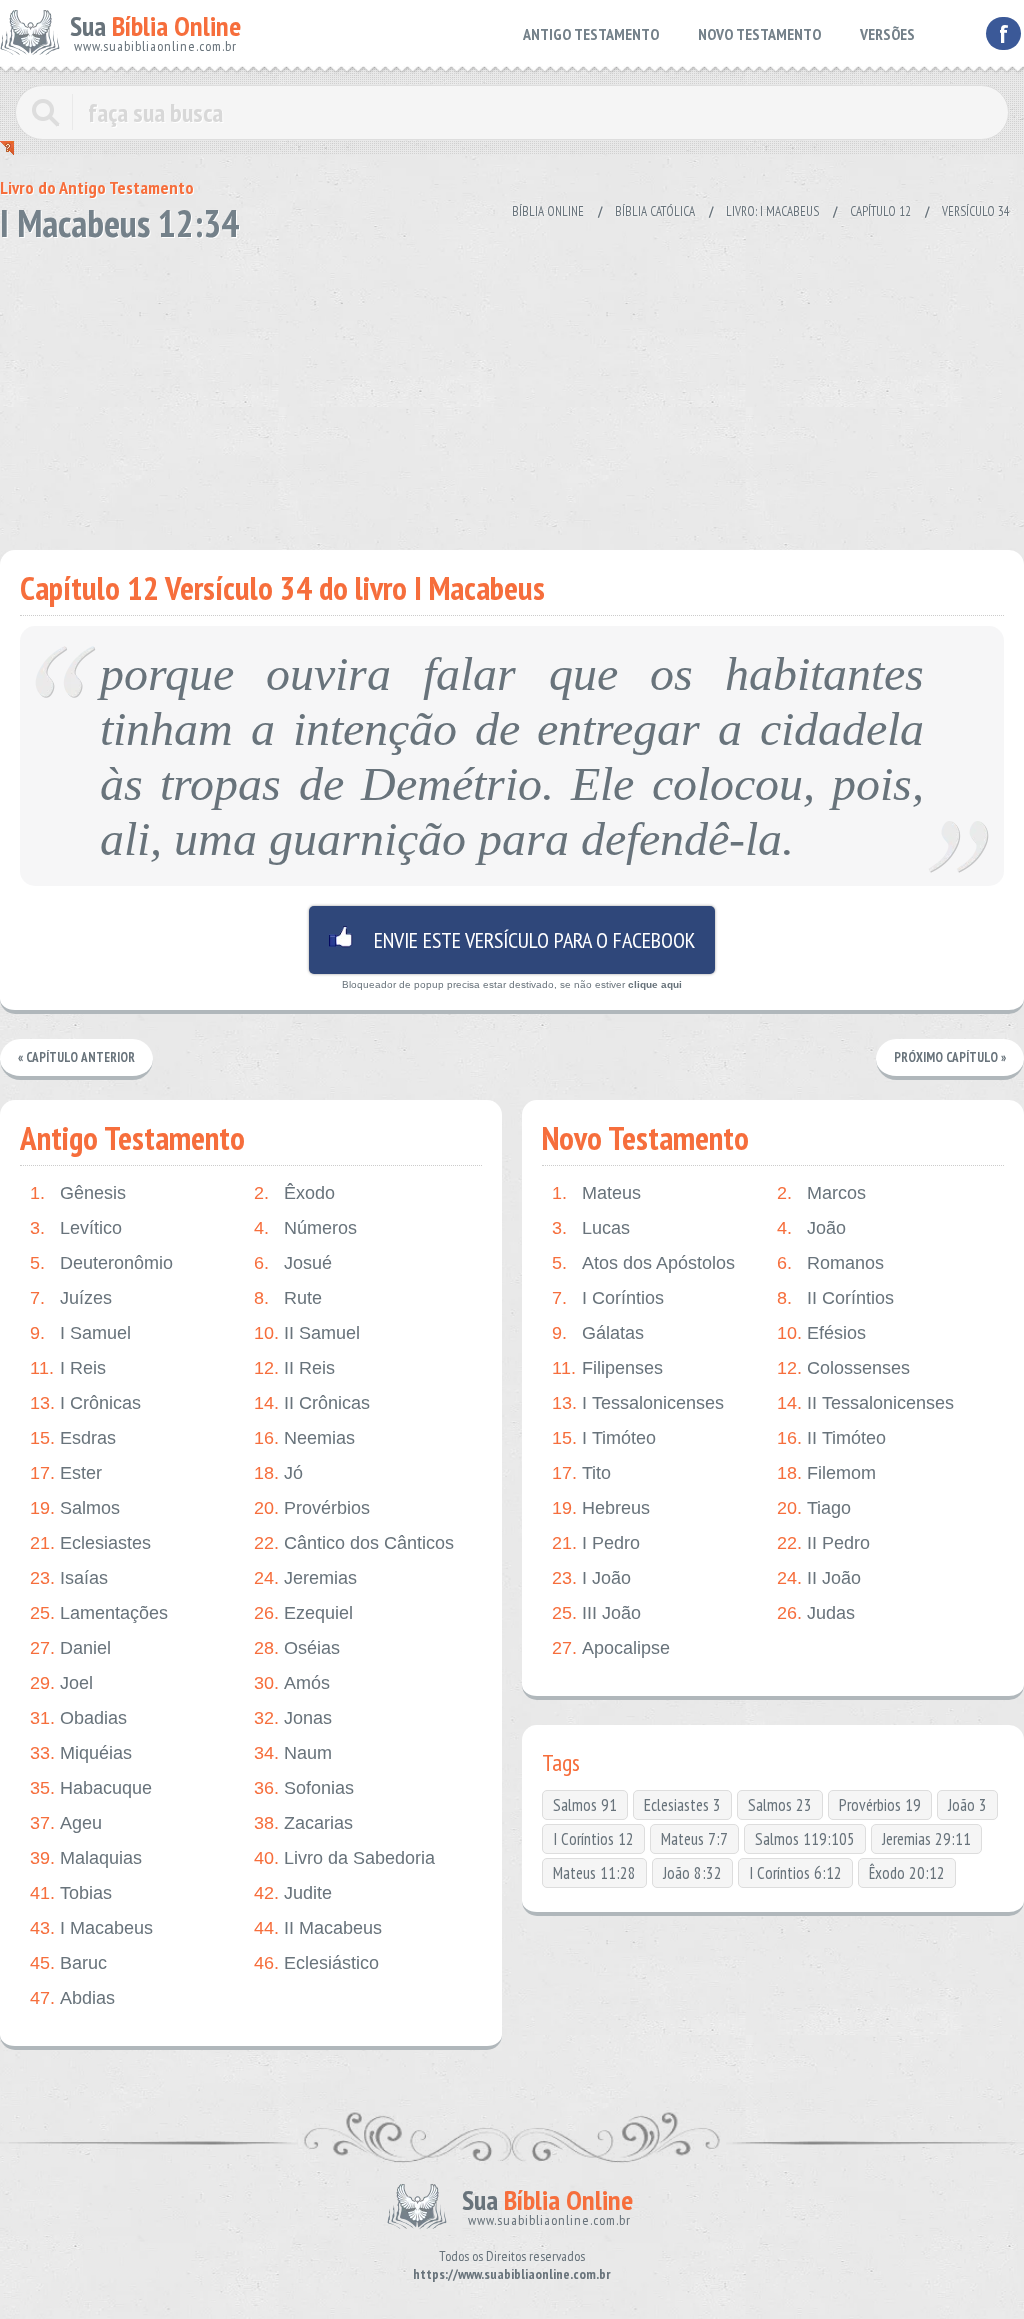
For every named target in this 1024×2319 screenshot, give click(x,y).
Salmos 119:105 (805, 1839)
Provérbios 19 (880, 1805)
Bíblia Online (548, 211)
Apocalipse (611, 1648)
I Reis (68, 1368)
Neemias (304, 1438)
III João (596, 1613)
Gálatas (598, 1333)
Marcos (821, 1193)
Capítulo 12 (880, 211)
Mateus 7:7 (694, 1839)
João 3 (967, 1805)
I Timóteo (604, 1438)
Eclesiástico (316, 1963)
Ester (66, 1473)
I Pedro (596, 1543)
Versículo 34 (976, 211)
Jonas (293, 1718)
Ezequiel (303, 1613)
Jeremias (305, 1578)
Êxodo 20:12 (907, 1873)
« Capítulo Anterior (76, 1057)
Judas (816, 1613)
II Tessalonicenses (865, 1403)
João (811, 1228)
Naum (293, 1753)
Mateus (596, 1193)
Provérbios (312, 1508)
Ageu (66, 1823)
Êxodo (294, 1193)
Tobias (71, 1893)
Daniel (70, 1648)
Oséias (297, 1648)
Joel (61, 1683)
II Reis (294, 1368)
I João (591, 1578)
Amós (292, 1683)
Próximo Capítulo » (950, 1057)
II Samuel (307, 1333)
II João (819, 1578)
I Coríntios (608, 1298)
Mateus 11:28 (594, 1873)
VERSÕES (887, 34)
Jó (278, 1473)
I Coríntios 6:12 (795, 1873)
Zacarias (303, 1823)
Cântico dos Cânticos (354, 1543)
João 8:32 (692, 1873)
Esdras (73, 1438)
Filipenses (607, 1368)
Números (305, 1228)
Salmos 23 (780, 1805)
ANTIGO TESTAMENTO (591, 34)
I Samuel (80, 1333)
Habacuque (91, 1788)
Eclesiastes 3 (682, 1805)
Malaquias (86, 1858)
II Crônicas (312, 1403)
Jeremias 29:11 (926, 1839)
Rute (288, 1298)
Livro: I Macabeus (772, 211)
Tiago (814, 1508)
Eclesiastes (90, 1543)
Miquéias (81, 1753)
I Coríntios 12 (593, 1839)
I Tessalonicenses (638, 1403)
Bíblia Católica (655, 211)
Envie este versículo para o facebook (512, 940)
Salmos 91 (585, 1805)
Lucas (591, 1228)
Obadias (78, 1718)
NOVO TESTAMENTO (759, 34)
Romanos (830, 1263)
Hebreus (601, 1508)
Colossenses (843, 1368)
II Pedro (823, 1543)
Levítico (76, 1228)
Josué (293, 1263)
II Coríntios (835, 1298)
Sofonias (304, 1788)
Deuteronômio (101, 1263)
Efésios (821, 1333)
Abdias (72, 1998)
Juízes (71, 1298)
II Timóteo (831, 1438)
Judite (293, 1893)
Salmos (75, 1508)
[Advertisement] (512, 390)
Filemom (826, 1473)
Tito (581, 1473)
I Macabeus (91, 1928)
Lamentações (99, 1613)
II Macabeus (318, 1928)
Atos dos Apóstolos (643, 1263)
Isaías (69, 1578)
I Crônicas (85, 1403)
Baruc (68, 1963)
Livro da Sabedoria (344, 1858)
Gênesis (78, 1193)
